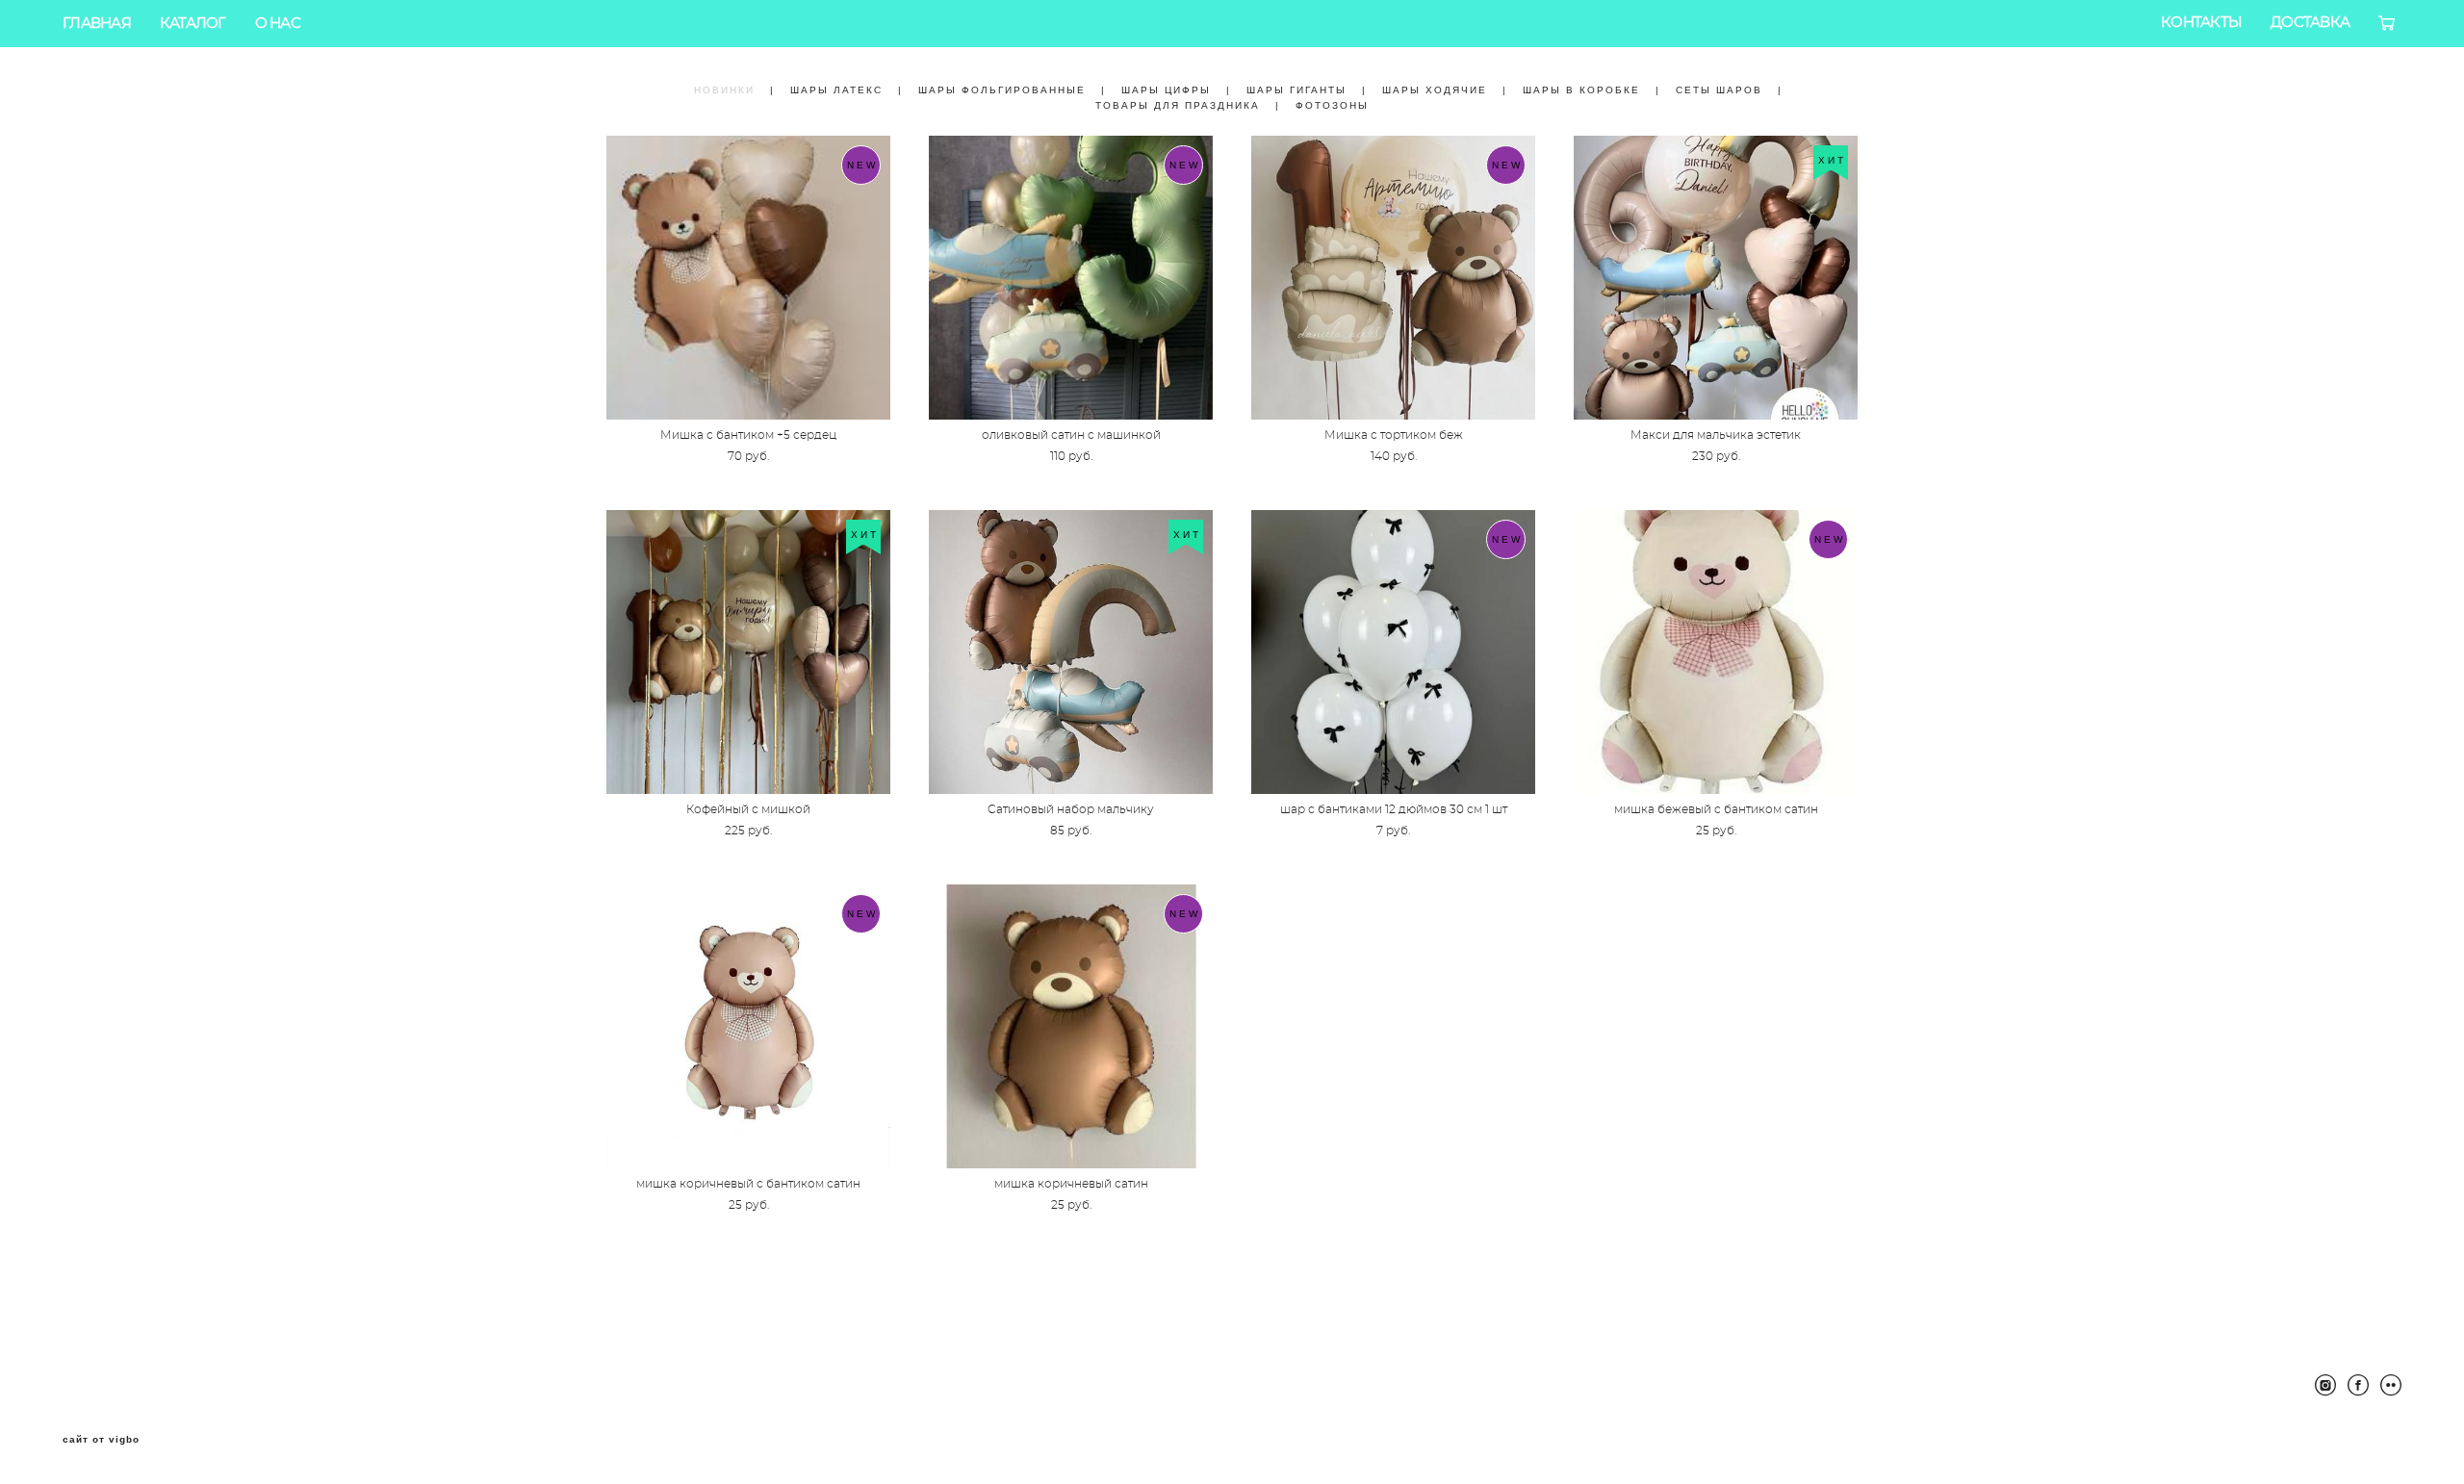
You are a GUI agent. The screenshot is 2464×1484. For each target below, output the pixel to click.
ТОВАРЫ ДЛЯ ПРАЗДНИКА (1178, 105)
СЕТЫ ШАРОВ (1719, 90)
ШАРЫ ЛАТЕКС (836, 90)
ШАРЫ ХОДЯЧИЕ (1435, 90)
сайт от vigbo (101, 1440)
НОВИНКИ (724, 90)
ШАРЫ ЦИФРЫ (1166, 90)
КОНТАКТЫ (2201, 23)
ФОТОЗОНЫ (1332, 105)
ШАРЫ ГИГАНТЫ (1296, 90)
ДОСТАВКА (2310, 23)
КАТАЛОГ (193, 24)
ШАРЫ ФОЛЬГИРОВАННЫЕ (1002, 90)
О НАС (278, 24)
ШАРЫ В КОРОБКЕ (1581, 90)
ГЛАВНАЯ (97, 24)
